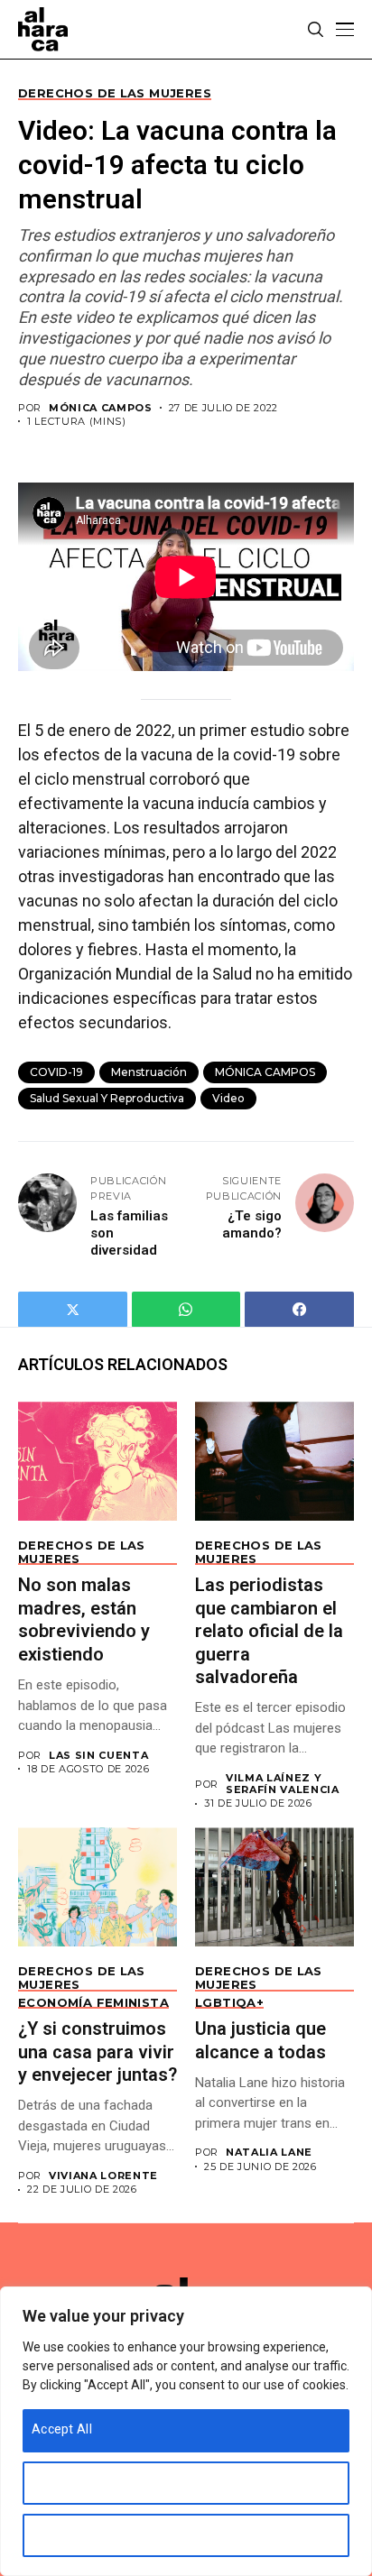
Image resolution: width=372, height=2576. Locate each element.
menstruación (149, 1072)
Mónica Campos (101, 408)
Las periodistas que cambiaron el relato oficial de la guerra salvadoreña (269, 1631)
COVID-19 (56, 1072)
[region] (186, 2431)
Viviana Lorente (103, 2176)
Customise (64, 2481)
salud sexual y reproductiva (107, 1098)
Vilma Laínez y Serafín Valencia (283, 1784)
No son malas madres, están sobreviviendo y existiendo (84, 1619)
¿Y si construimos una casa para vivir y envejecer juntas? (98, 2052)
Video (228, 1098)
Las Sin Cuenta (98, 1756)
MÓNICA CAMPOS (265, 1072)
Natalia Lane (269, 2153)
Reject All (60, 2534)
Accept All (62, 2429)
